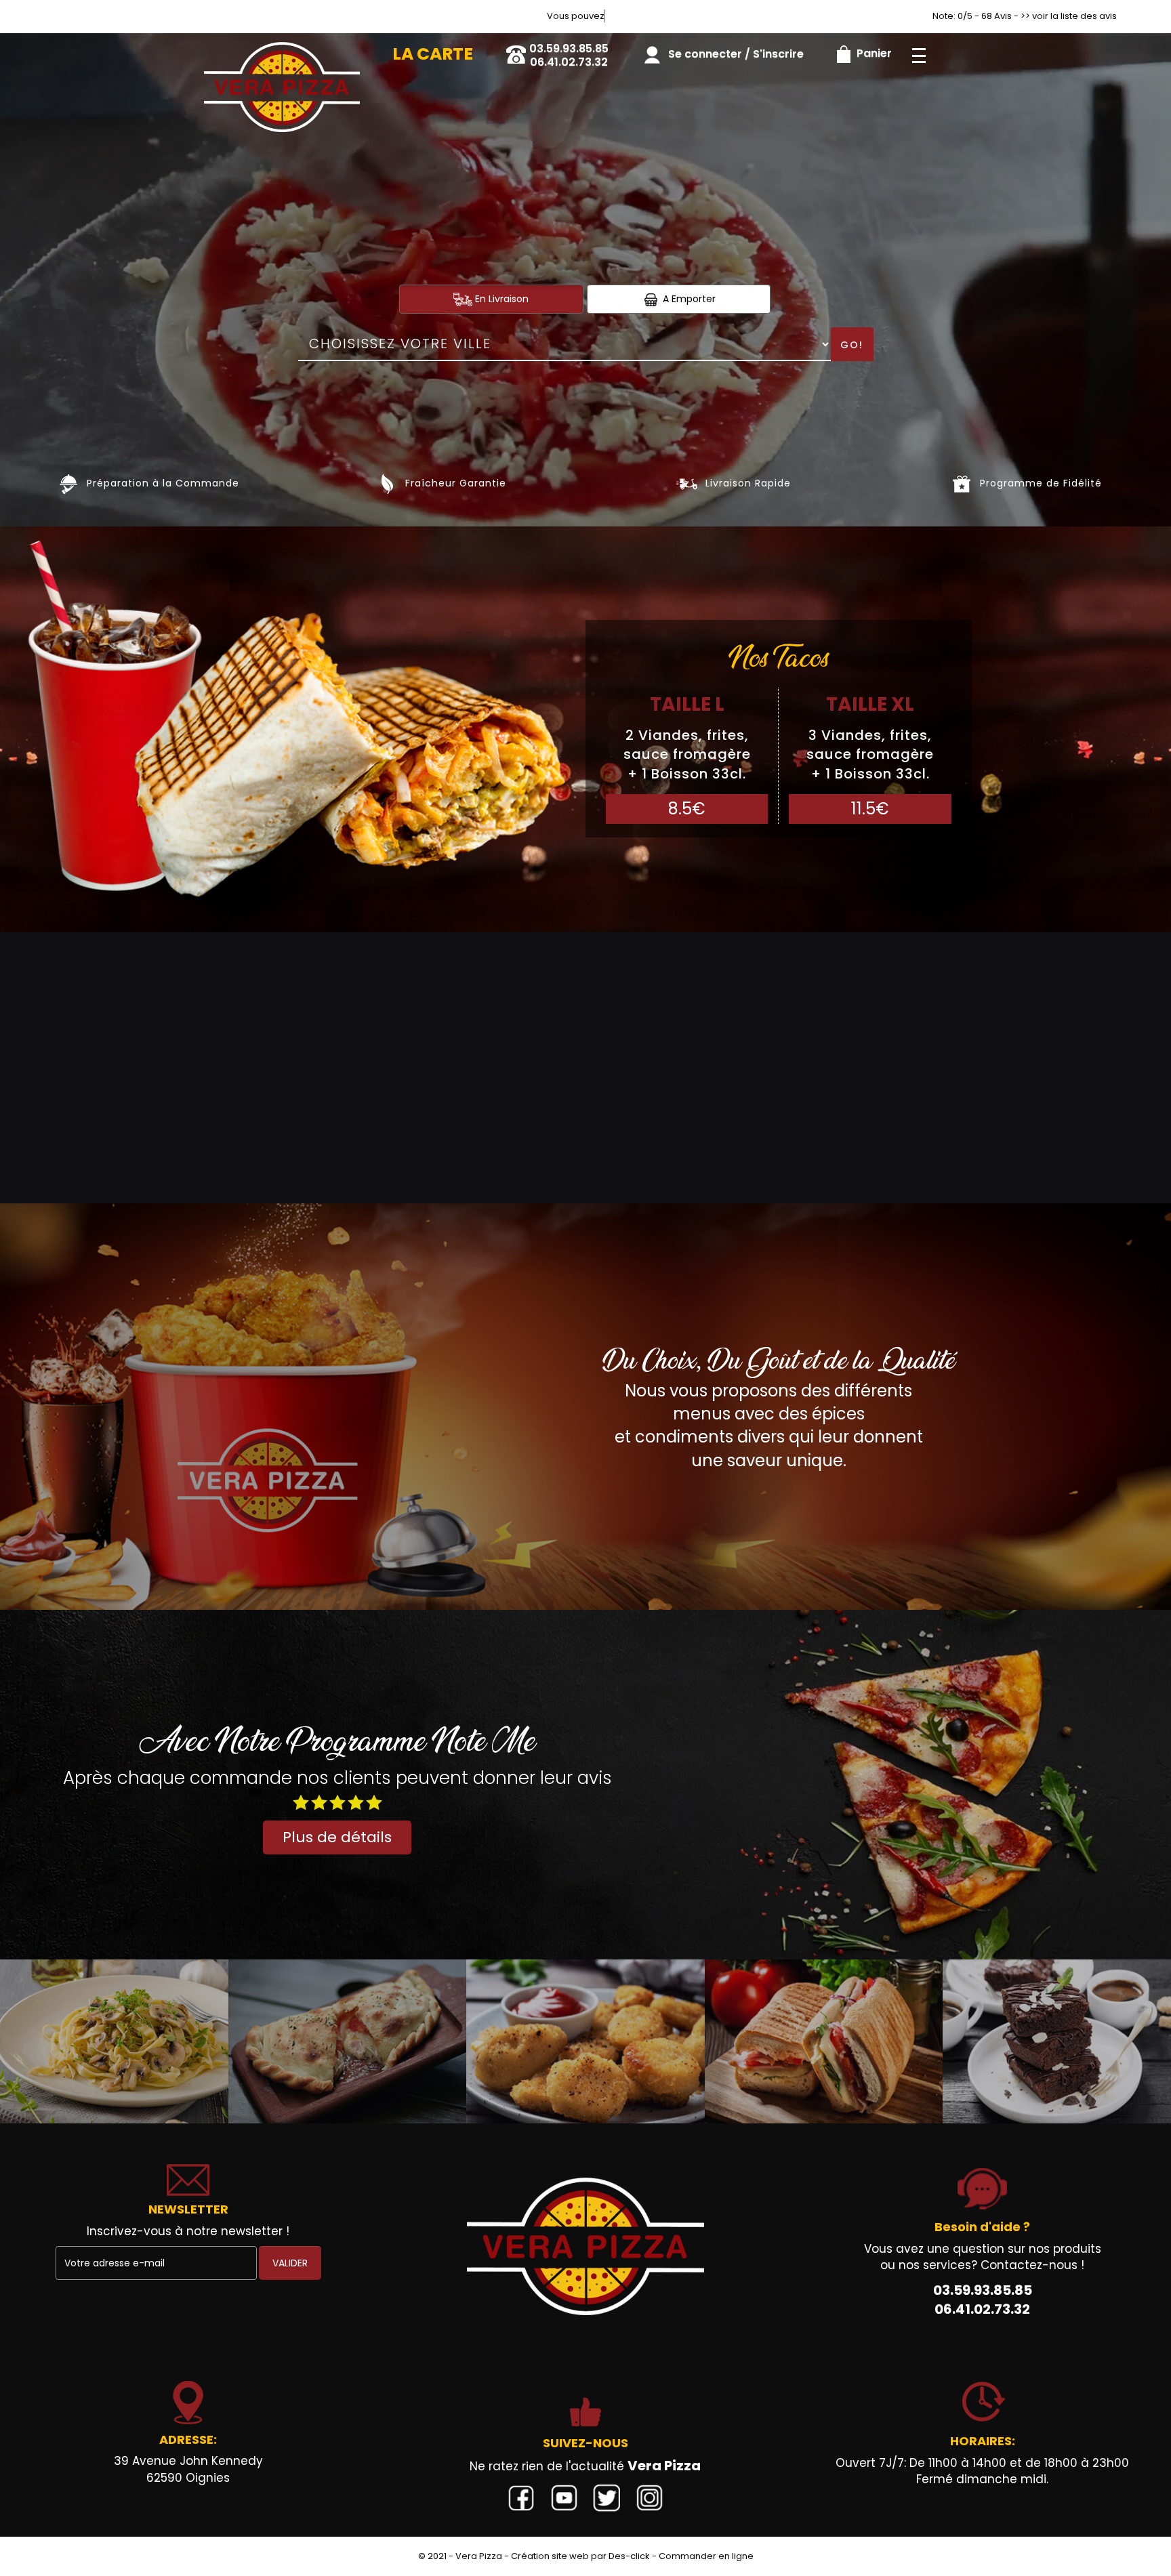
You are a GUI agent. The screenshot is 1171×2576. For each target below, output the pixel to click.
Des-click (629, 2556)
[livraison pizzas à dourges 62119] (387, 483)
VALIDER (290, 2263)
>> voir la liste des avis (1069, 16)
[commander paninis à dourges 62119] (824, 2041)
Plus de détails (337, 1837)
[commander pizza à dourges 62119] (69, 483)
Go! (852, 345)
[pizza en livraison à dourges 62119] (282, 52)
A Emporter (688, 299)
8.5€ (687, 809)
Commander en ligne (706, 2556)
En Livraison (500, 299)
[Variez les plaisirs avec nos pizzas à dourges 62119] (687, 483)
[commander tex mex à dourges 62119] (585, 2041)
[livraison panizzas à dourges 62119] (348, 2041)
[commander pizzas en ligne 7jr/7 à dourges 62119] (585, 2246)
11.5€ (870, 809)
